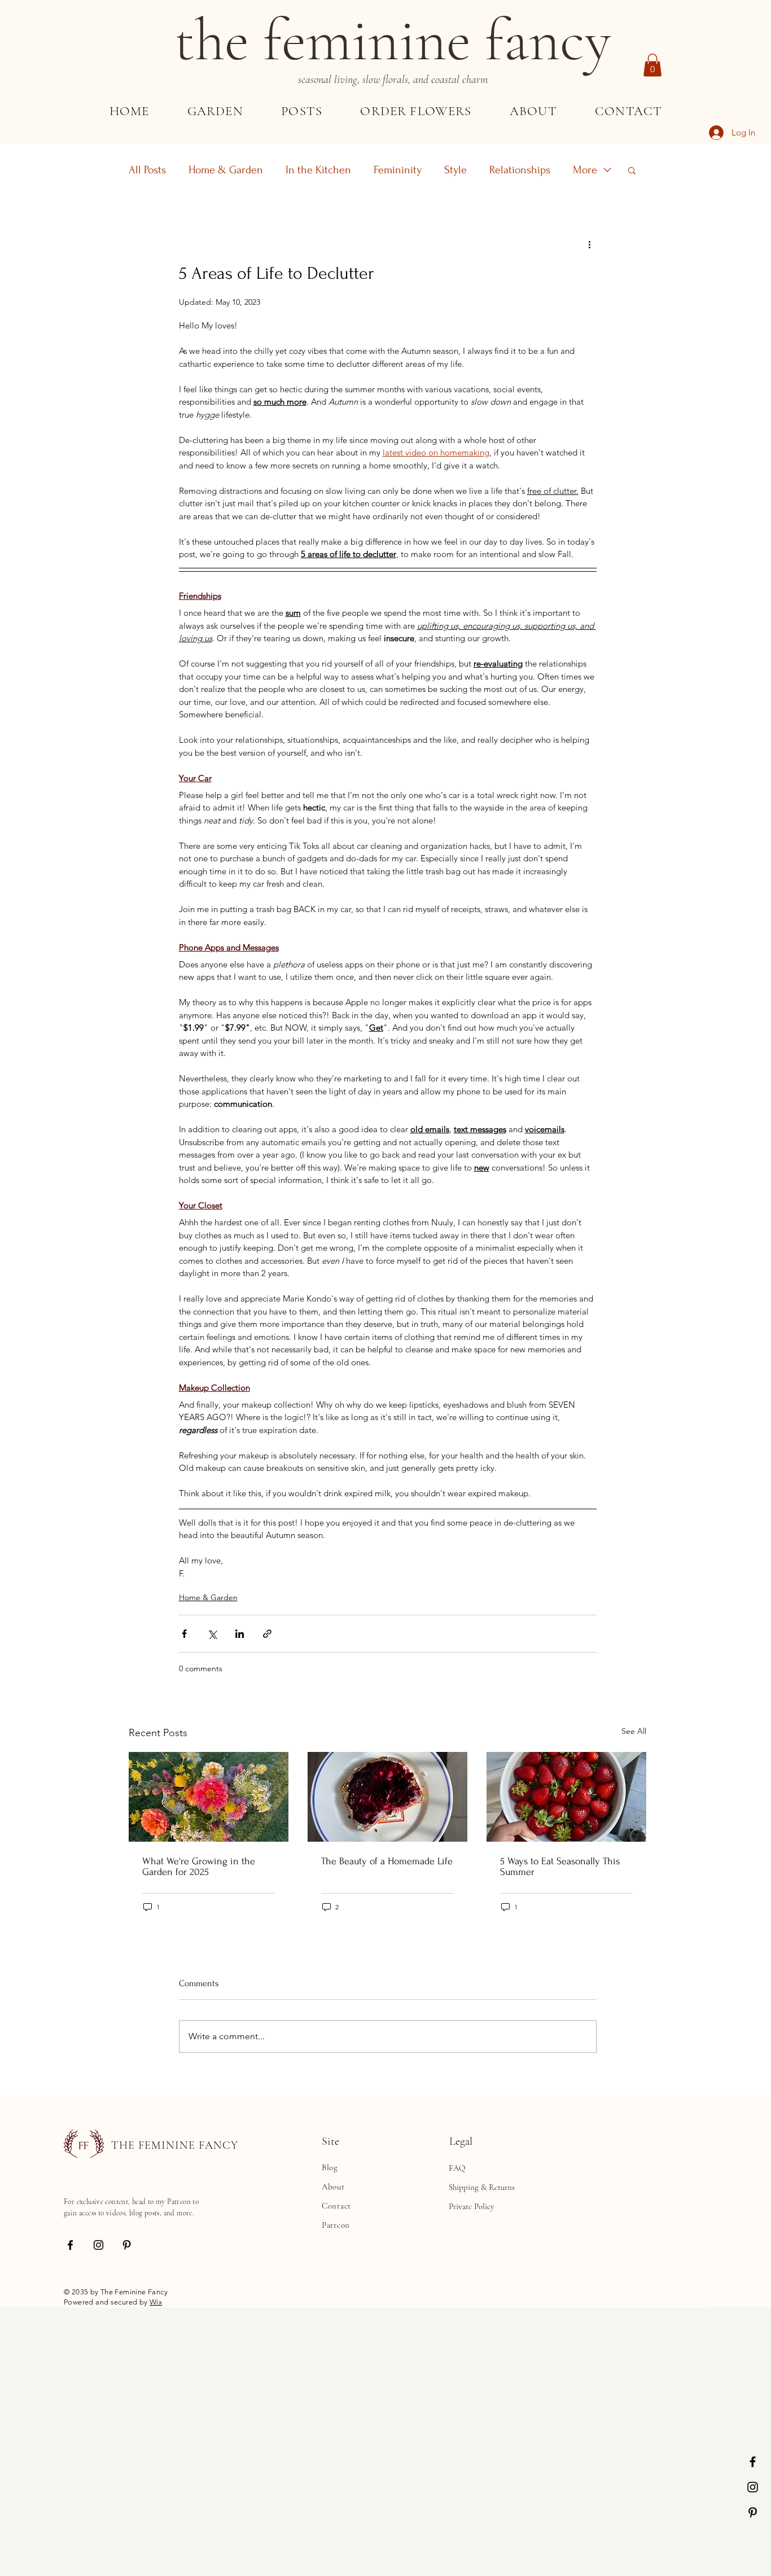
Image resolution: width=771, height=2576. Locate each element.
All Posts (147, 170)
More (585, 170)
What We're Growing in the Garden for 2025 (199, 1867)
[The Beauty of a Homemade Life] (387, 1797)
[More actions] (590, 244)
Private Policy (472, 2206)
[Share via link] (267, 1634)
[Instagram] (753, 2487)
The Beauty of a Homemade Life (387, 1861)
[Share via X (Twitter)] (212, 1634)
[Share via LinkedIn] (240, 1634)
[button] (652, 65)
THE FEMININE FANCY (175, 2145)
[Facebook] (753, 2462)
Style (455, 170)
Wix (156, 2302)
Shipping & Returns (482, 2187)
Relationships (520, 170)
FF (84, 2146)
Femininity (398, 170)
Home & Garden (226, 170)
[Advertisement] (339, 2386)
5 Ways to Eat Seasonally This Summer (560, 1867)
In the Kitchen (318, 170)
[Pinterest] (753, 2513)
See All (634, 1731)
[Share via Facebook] (184, 1634)
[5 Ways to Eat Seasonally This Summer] (566, 1797)
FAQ (457, 2168)
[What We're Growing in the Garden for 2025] (209, 1797)
